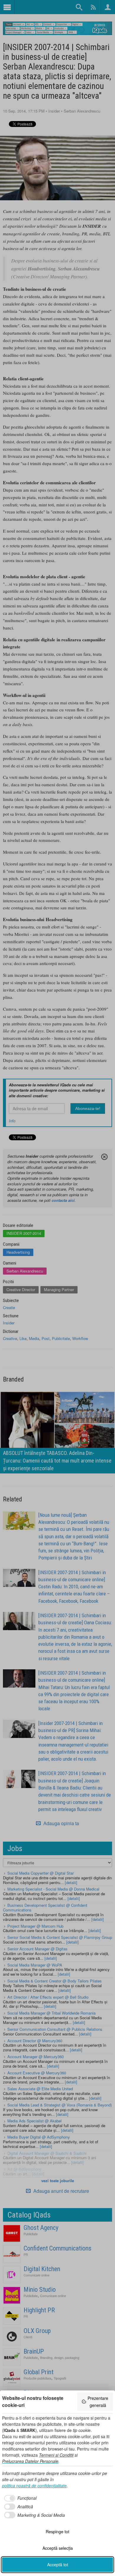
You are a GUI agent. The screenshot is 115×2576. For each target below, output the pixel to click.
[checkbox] (19, 2498)
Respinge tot (57, 2532)
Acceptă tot (58, 2565)
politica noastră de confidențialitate (34, 2486)
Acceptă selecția (58, 2548)
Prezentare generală (98, 2402)
